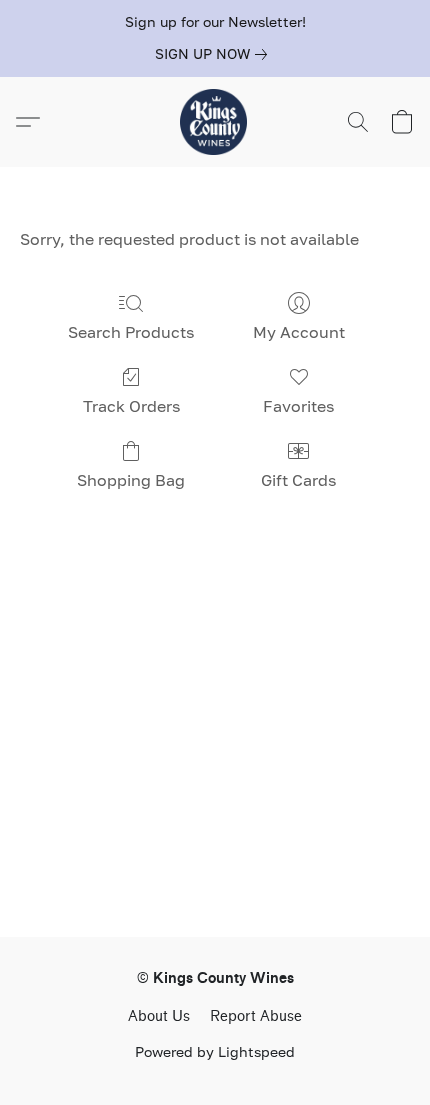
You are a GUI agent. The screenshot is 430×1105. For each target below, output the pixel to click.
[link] (215, 54)
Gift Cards (298, 480)
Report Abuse (256, 1016)
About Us (159, 1016)
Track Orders (131, 406)
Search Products (131, 332)
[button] (215, 122)
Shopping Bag (131, 480)
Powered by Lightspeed (215, 1051)
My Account (299, 332)
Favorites (298, 406)
